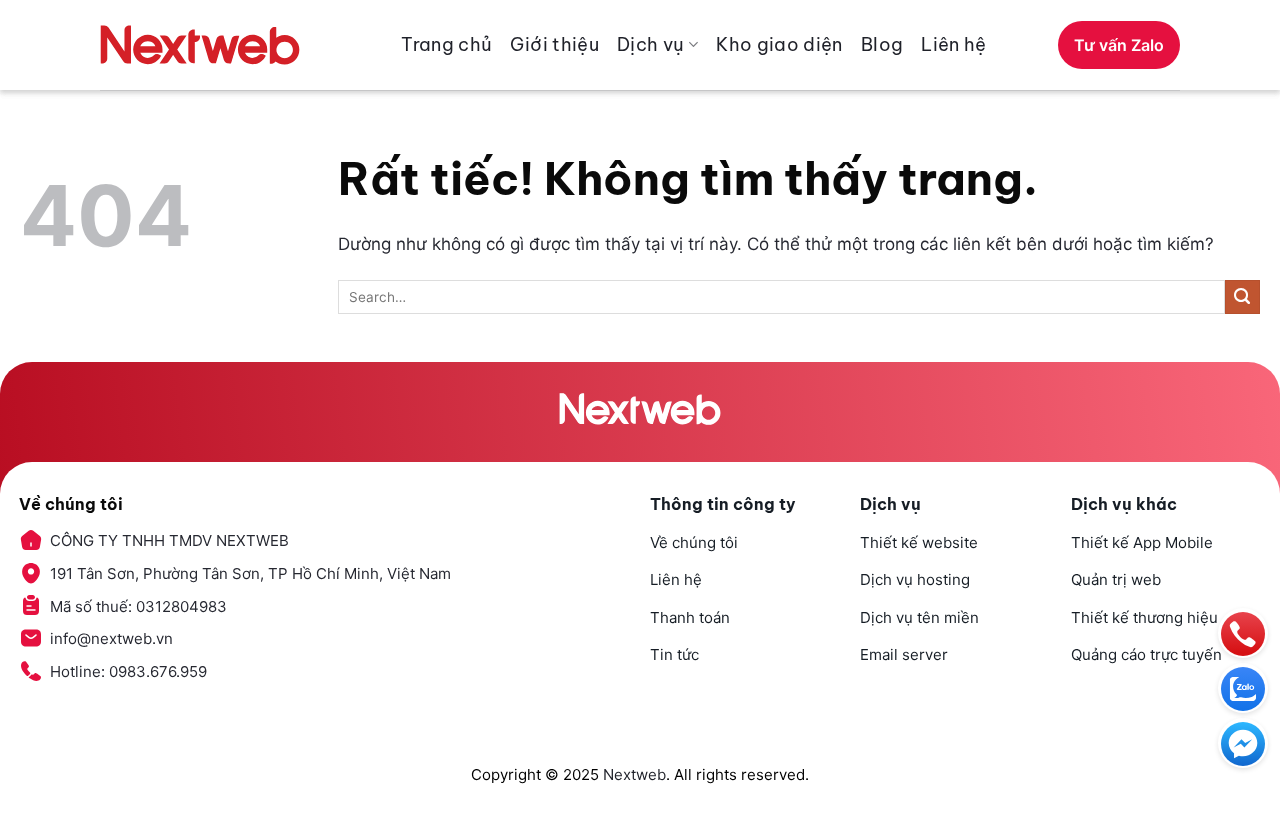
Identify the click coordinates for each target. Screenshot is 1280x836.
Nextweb (634, 774)
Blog (882, 44)
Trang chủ (446, 44)
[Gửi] (1242, 297)
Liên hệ (954, 44)
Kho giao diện (779, 44)
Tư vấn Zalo (1119, 45)
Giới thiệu (554, 44)
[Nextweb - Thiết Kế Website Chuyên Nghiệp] (200, 45)
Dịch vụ (651, 44)
